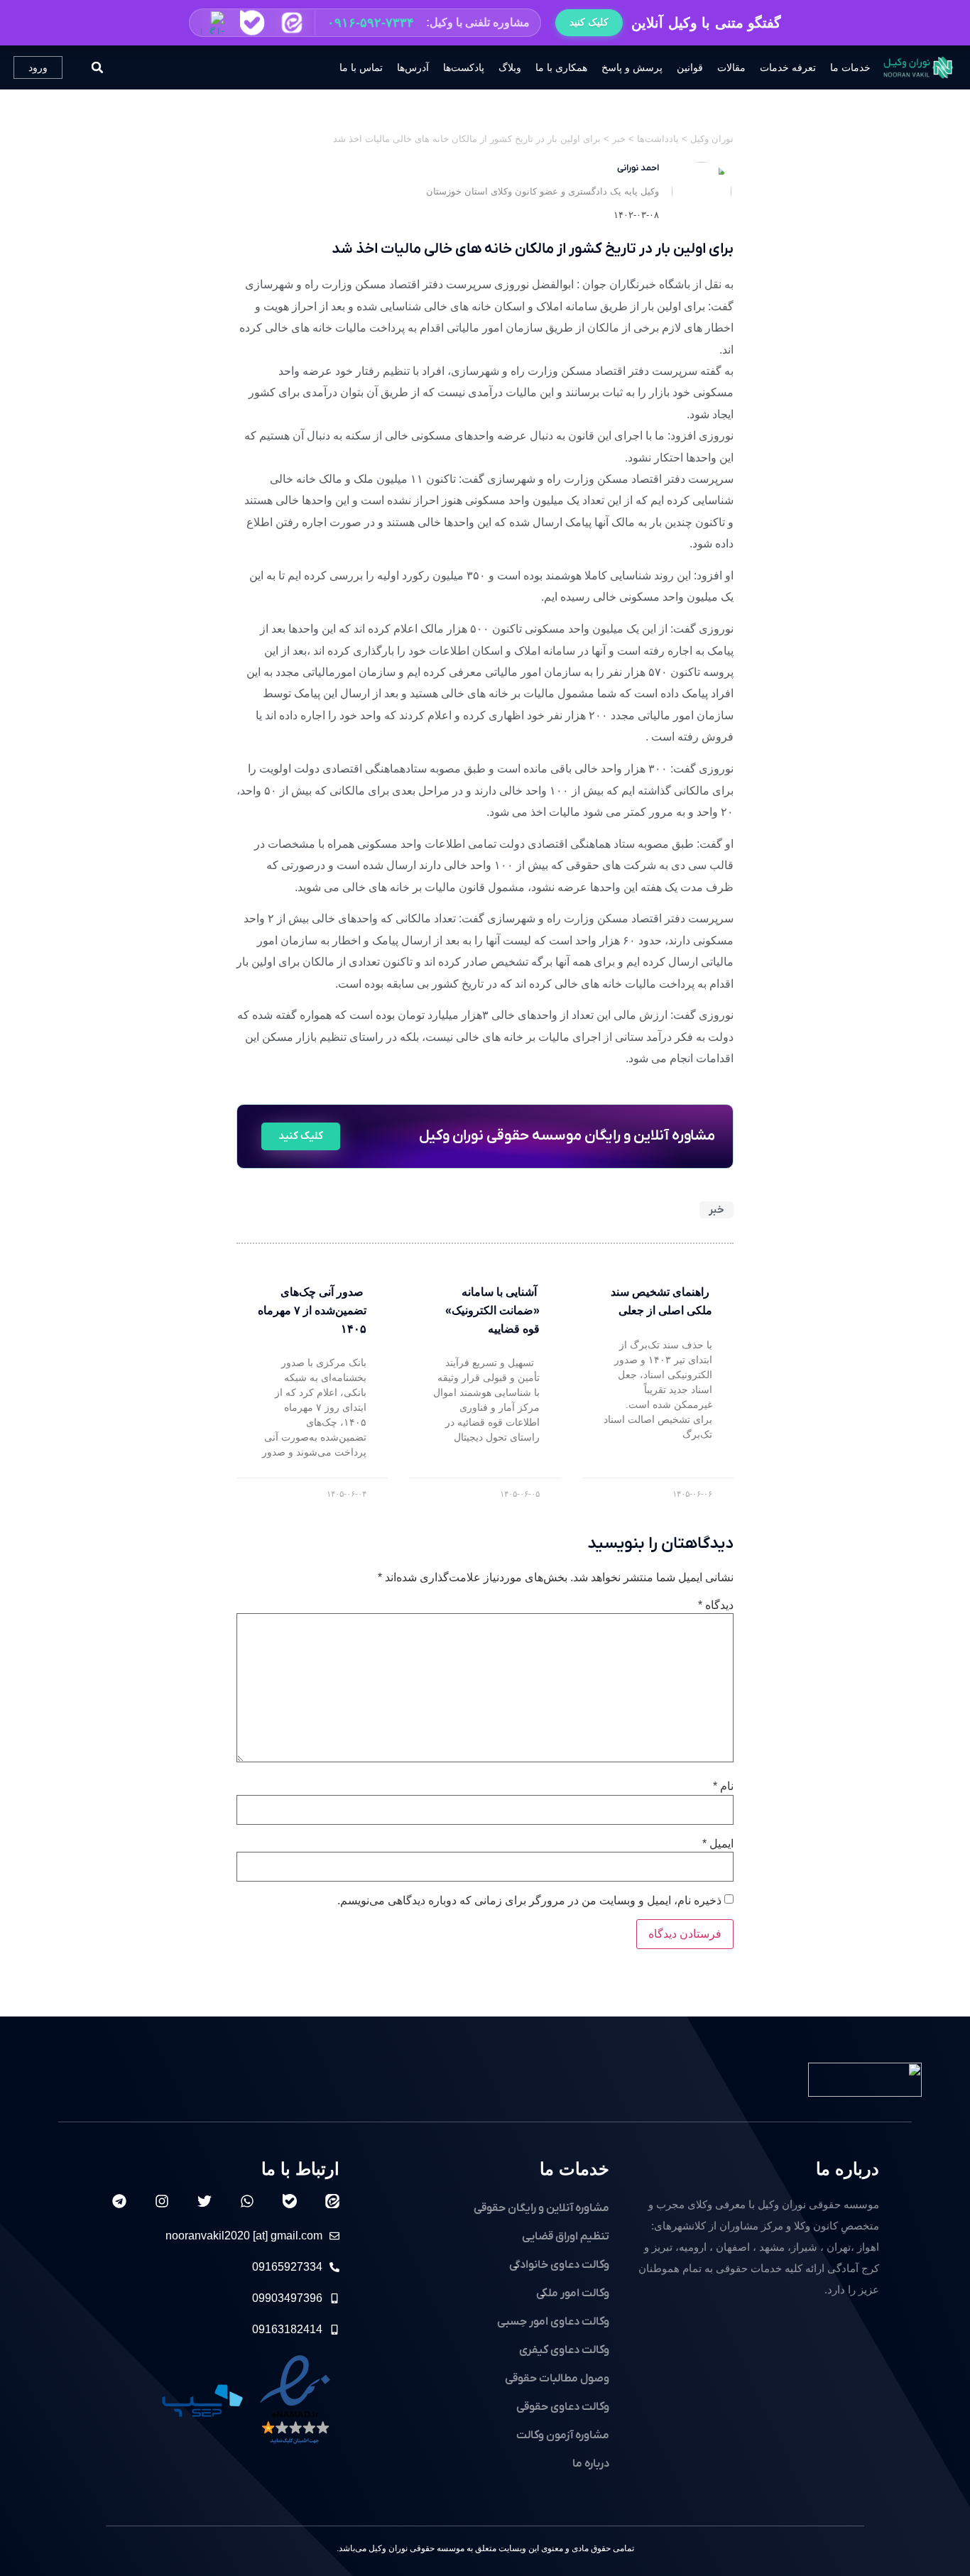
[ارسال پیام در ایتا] (292, 23)
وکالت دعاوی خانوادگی (559, 2265)
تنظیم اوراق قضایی (566, 2237)
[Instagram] (162, 2201)
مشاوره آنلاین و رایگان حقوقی (541, 2208)
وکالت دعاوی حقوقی (563, 2407)
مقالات (731, 67)
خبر (716, 1210)
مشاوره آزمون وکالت (563, 2435)
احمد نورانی (638, 168)
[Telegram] (119, 2201)
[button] (365, 23)
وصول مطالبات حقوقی (557, 2379)
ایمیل (718, 1844)
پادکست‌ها (464, 67)
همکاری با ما (561, 67)
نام (723, 1786)
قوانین (690, 67)
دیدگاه (716, 1605)
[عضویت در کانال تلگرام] (213, 23)
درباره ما (848, 2169)
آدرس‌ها (413, 67)
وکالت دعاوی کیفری (564, 2350)
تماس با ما (361, 67)
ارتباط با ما (300, 2169)
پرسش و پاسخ (632, 67)
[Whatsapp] (247, 2201)
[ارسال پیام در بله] (252, 23)
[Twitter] (205, 2201)
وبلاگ (510, 67)
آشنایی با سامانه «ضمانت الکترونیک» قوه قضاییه (492, 1310)
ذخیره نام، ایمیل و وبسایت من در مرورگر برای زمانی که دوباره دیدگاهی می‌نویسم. (529, 1901)
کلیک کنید (589, 22)
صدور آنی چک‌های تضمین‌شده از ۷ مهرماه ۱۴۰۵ (312, 1310)
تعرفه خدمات (788, 67)
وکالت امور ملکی (573, 2293)
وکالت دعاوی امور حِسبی (553, 2322)
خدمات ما (850, 67)
